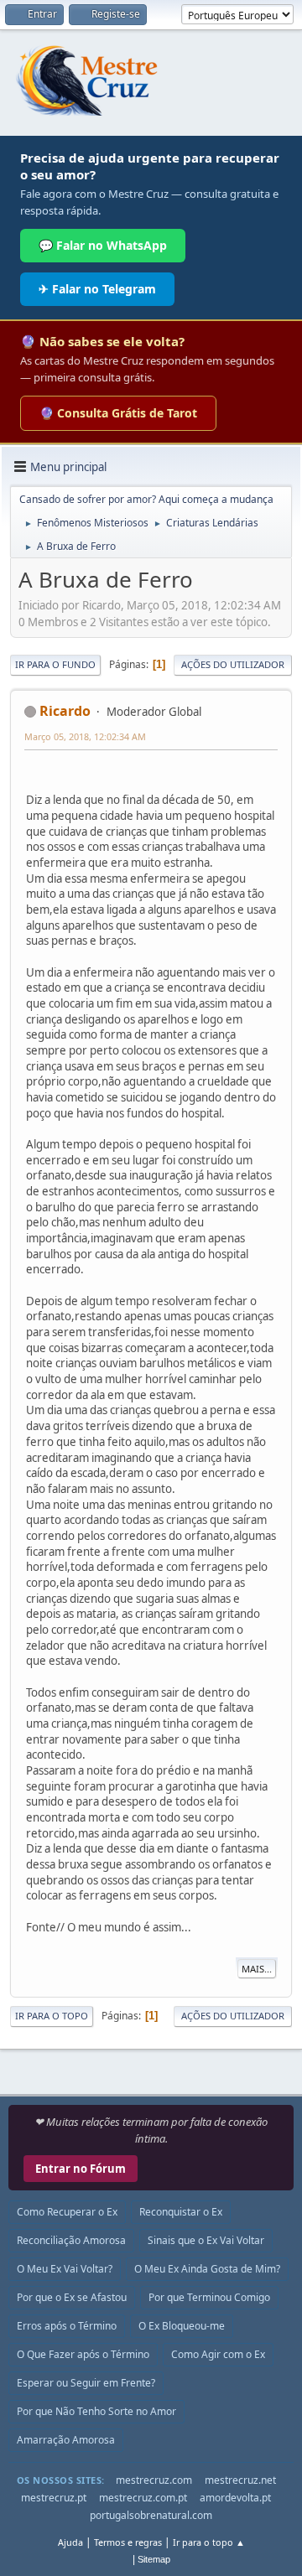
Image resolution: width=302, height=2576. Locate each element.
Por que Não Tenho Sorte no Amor (96, 2411)
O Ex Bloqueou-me (182, 2326)
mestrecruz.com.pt (143, 2498)
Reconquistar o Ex (181, 2212)
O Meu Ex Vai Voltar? (65, 2269)
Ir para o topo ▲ (209, 2542)
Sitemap (154, 2559)
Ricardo (65, 711)
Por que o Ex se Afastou (72, 2297)
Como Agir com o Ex (218, 2354)
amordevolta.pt (235, 2498)
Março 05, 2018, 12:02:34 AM (85, 736)
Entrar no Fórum (81, 2169)
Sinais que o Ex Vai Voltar (206, 2240)
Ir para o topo (52, 2016)
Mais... (257, 1969)
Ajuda (70, 2542)
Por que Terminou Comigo (209, 2297)
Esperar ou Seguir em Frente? (86, 2383)
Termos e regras (128, 2542)
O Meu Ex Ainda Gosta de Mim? (207, 2269)
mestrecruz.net (240, 2480)
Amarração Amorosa (66, 2440)
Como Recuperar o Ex (67, 2212)
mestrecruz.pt (54, 2498)
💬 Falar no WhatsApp (103, 245)
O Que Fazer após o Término (83, 2354)
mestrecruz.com (154, 2480)
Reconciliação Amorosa (71, 2240)
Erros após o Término (67, 2326)
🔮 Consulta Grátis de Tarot (118, 413)
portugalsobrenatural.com (151, 2515)
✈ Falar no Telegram (97, 289)
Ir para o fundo (55, 664)
